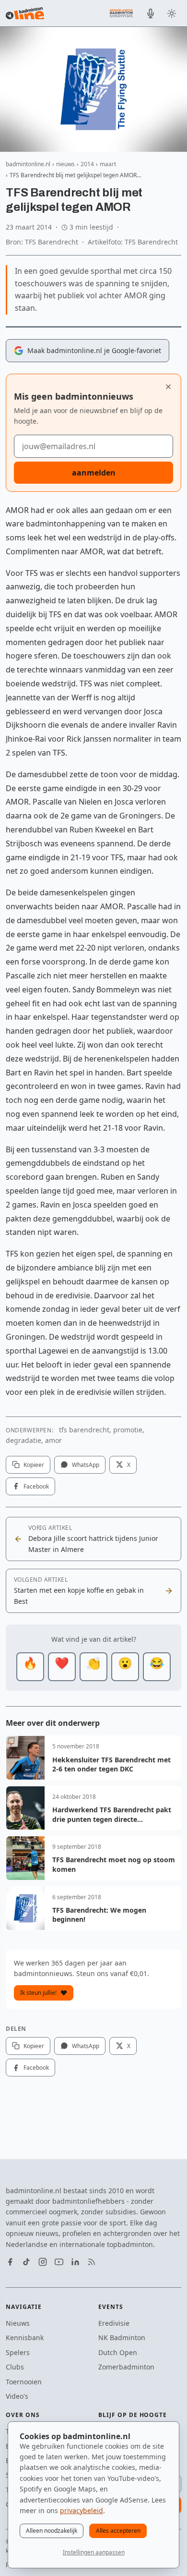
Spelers (18, 2352)
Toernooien (24, 2382)
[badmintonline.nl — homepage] (25, 13)
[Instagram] (43, 2262)
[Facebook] (10, 2262)
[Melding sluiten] (168, 387)
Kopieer (34, 1465)
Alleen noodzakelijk (52, 2531)
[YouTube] (59, 2262)
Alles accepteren (118, 2531)
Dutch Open (118, 2352)
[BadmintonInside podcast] (151, 13)
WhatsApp (86, 1465)
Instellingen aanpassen (94, 2552)
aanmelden (94, 473)
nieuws (65, 164)
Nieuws (18, 2323)
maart (108, 164)
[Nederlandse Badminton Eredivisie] (121, 13)
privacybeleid (82, 2510)
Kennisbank (25, 2338)
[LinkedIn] (75, 2262)
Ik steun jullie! (38, 1993)
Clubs (15, 2367)
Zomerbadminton (126, 2367)
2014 (87, 164)
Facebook (36, 1486)
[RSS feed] (92, 2262)
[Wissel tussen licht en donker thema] (172, 13)
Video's (17, 2396)
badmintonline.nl (28, 164)
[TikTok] (26, 2262)
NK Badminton (122, 2338)
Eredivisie (114, 2323)
